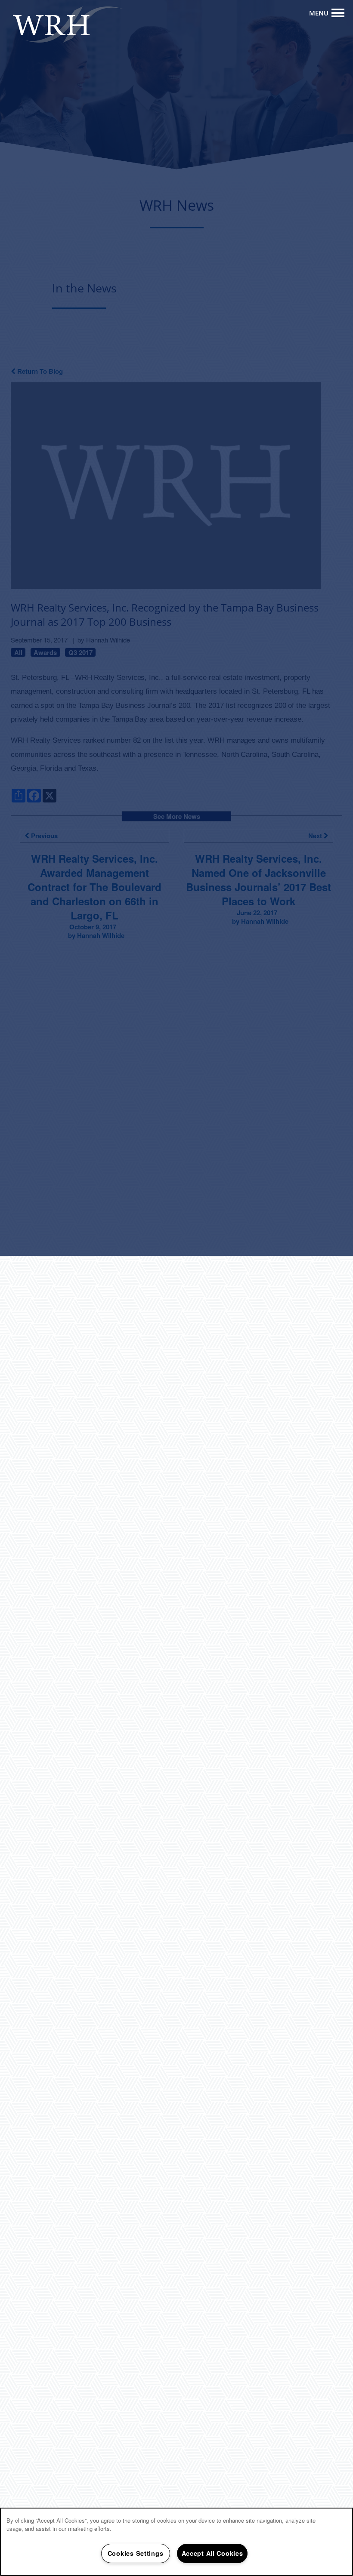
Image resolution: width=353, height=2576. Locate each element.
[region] (176, 2542)
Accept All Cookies (212, 2553)
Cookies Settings (136, 2553)
